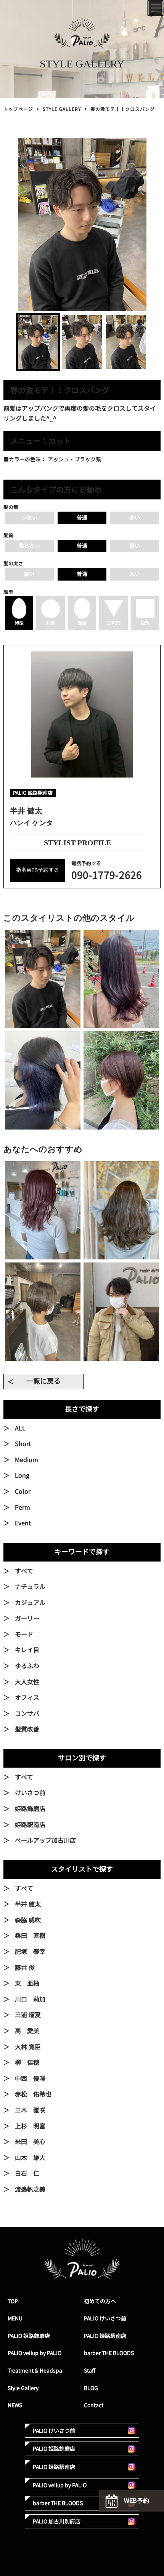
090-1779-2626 (107, 875)
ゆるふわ (27, 1666)
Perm (23, 1507)
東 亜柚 (27, 1983)
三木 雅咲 (30, 2110)
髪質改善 (27, 1729)
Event (23, 1523)
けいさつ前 (30, 1793)
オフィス (27, 1698)
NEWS (15, 2405)
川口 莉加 (30, 1999)
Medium (27, 1460)
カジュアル (30, 1603)
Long (22, 1475)
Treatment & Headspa (35, 2370)
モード (24, 1634)
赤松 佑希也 (33, 2094)
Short (23, 1444)
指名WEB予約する (38, 870)
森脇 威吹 (28, 1920)
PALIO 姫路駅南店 (105, 2336)
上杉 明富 (30, 2126)
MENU (15, 2318)
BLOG (91, 2388)
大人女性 (27, 1682)
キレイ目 (27, 1650)
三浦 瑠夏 (28, 2015)
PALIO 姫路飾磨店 (29, 2336)
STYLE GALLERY (62, 109)
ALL (20, 1428)
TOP (13, 2301)
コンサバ (27, 1714)
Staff (90, 2370)
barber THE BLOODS (109, 2353)
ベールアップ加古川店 (45, 1840)
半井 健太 (28, 1904)
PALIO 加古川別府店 (57, 2521)
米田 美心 (30, 2142)
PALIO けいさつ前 (105, 2318)
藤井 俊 (25, 1968)
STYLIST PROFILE (77, 843)
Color (23, 1491)
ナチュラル (30, 1587)
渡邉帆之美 (30, 2189)
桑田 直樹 (30, 1936)
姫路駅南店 (30, 1825)
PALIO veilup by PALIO (35, 2353)
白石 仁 (27, 2173)
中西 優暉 (30, 2078)
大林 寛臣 (28, 2047)
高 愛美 (27, 2031)
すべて (24, 1571)
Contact (94, 2405)
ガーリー (27, 1618)
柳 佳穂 (27, 2062)
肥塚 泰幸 (30, 1952)
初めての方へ (100, 2301)
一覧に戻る (43, 1381)
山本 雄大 (30, 2158)
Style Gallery (23, 2388)
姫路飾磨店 (30, 1809)
